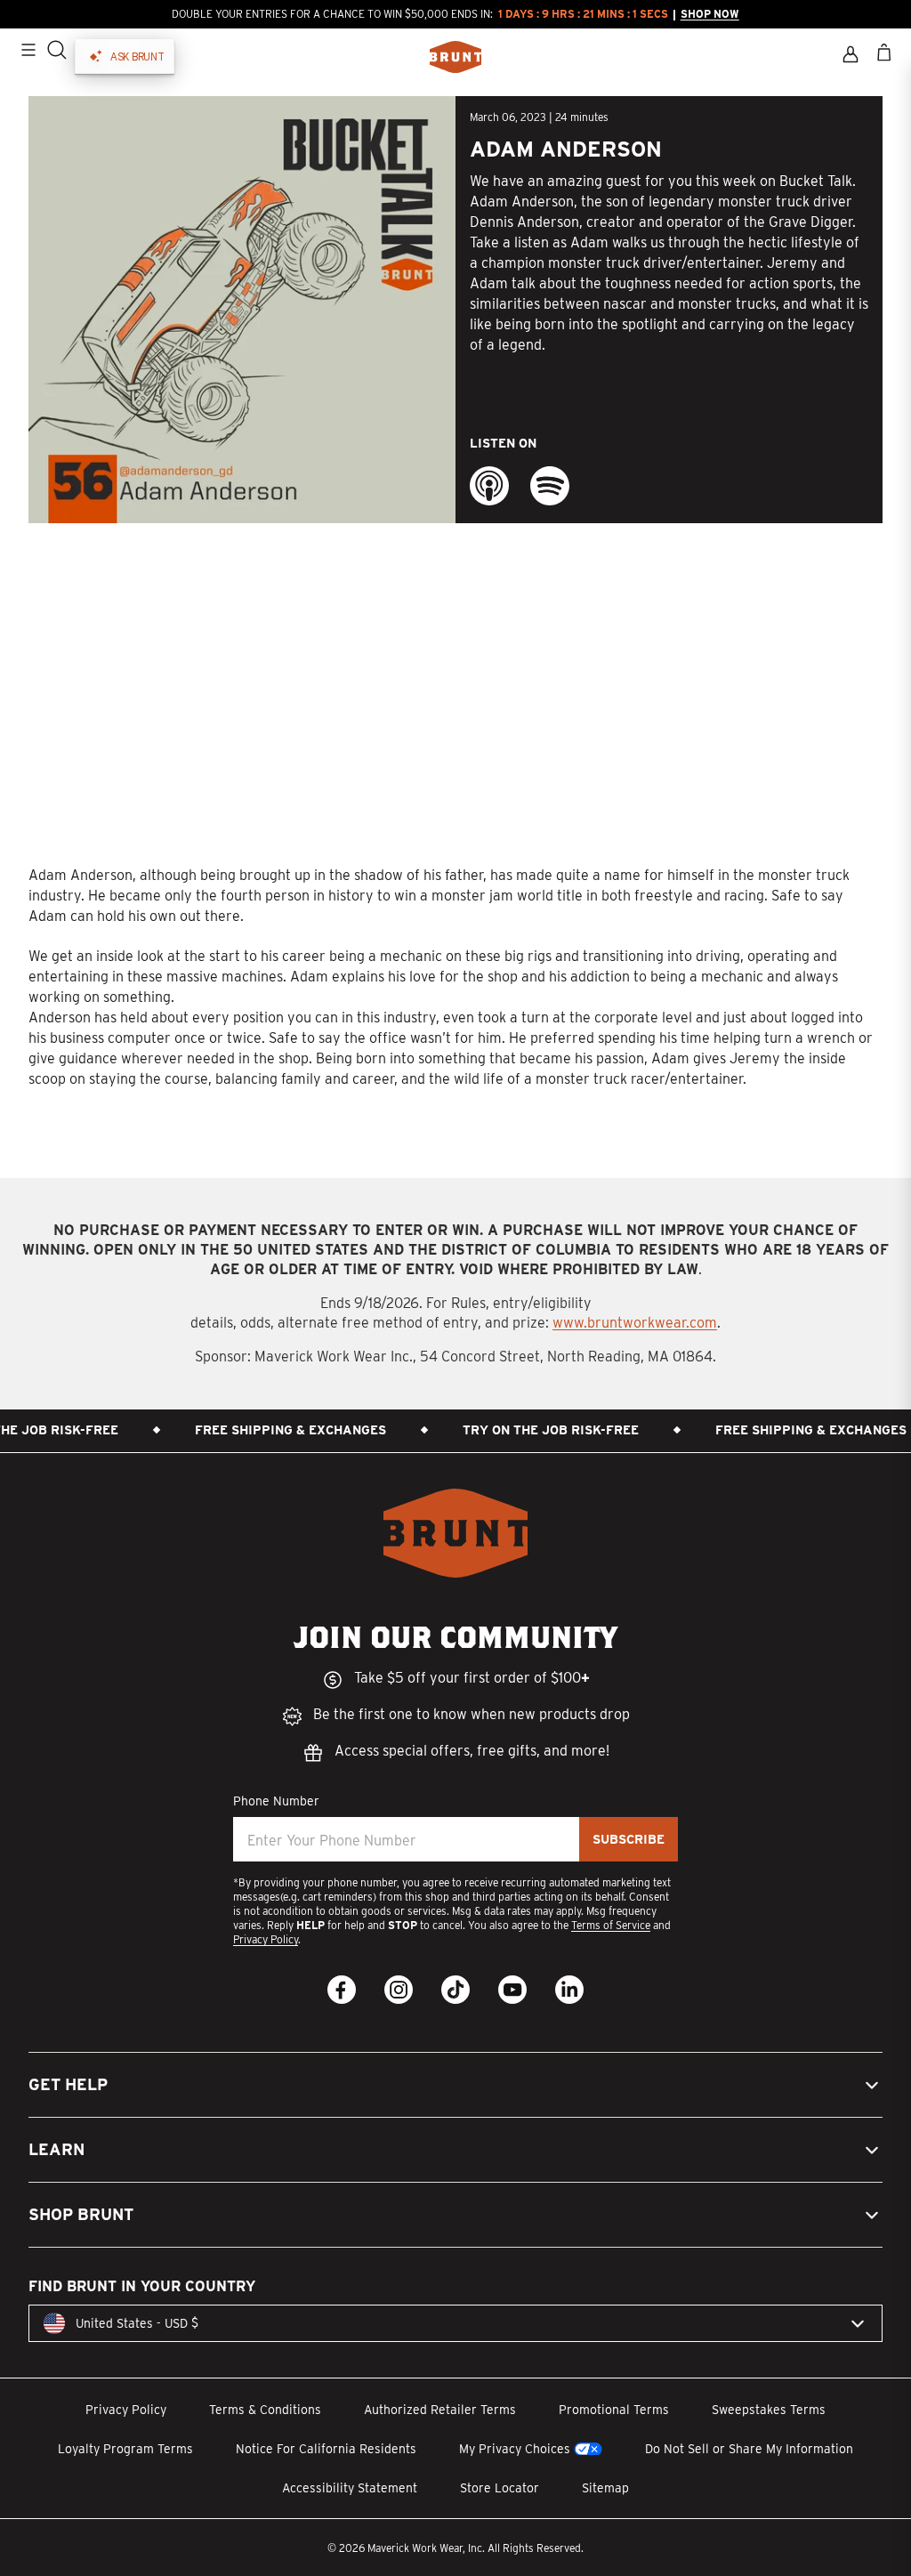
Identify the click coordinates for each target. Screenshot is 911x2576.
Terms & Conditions (265, 2410)
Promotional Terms (614, 2410)
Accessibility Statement (350, 2488)
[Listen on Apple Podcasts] (489, 486)
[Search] (57, 50)
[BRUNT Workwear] (455, 57)
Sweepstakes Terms (769, 2410)
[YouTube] (512, 1990)
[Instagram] (399, 1990)
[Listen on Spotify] (550, 486)
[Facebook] (342, 1990)
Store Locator (500, 2488)
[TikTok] (455, 1990)
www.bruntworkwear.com (635, 1323)
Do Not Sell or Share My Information (749, 2449)
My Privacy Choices (515, 2449)
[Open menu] (28, 50)
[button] (455, 2085)
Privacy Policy (266, 1939)
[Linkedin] (569, 1990)
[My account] (851, 54)
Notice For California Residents (326, 2449)
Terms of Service (611, 1925)
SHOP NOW (710, 14)
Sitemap (605, 2488)
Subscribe (629, 1839)
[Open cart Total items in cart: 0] (884, 52)
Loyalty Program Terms (125, 2449)
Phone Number (276, 1801)
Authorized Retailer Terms (440, 2410)
